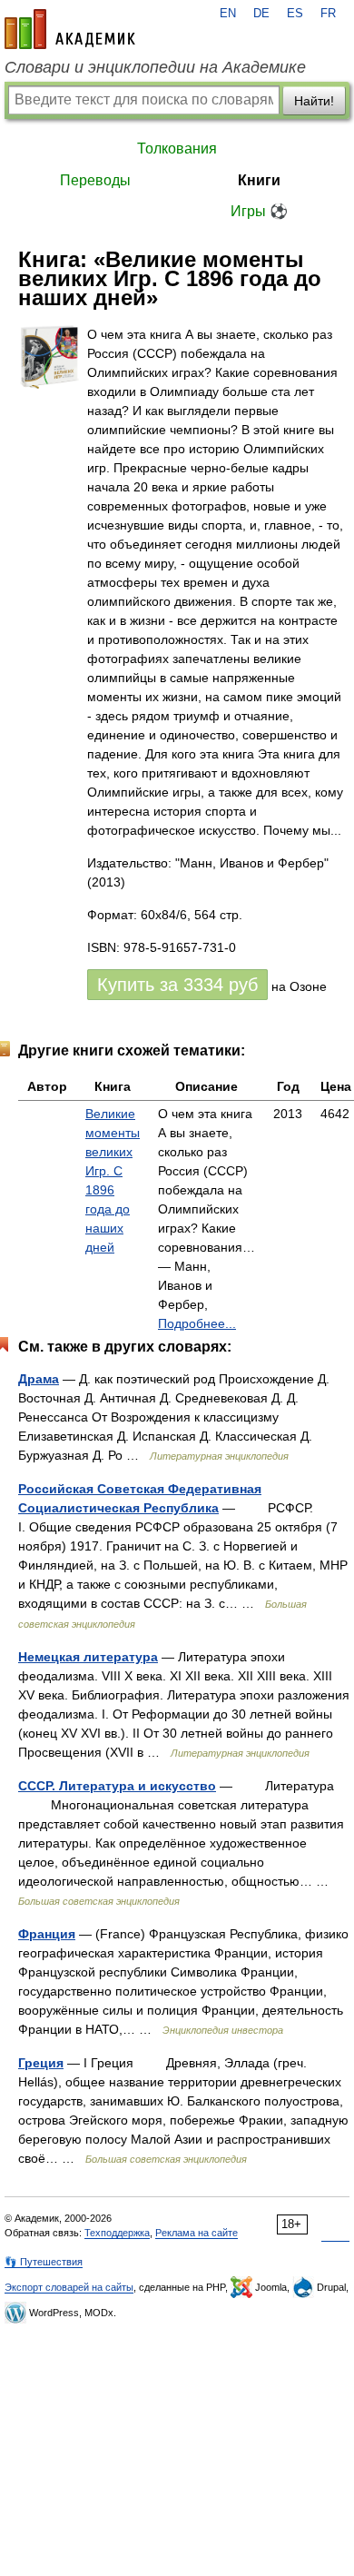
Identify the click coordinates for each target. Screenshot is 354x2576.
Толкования (177, 149)
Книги (259, 180)
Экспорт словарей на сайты (69, 2287)
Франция (47, 1934)
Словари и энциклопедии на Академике (155, 67)
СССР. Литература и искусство (117, 1786)
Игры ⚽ (259, 211)
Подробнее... (197, 1323)
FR (328, 14)
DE (261, 14)
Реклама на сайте (197, 2233)
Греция (41, 2063)
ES (295, 14)
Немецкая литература (88, 1657)
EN (228, 14)
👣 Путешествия (44, 2262)
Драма (39, 1379)
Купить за (177, 985)
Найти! (314, 101)
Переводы (95, 180)
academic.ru (70, 29)
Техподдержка (117, 2233)
